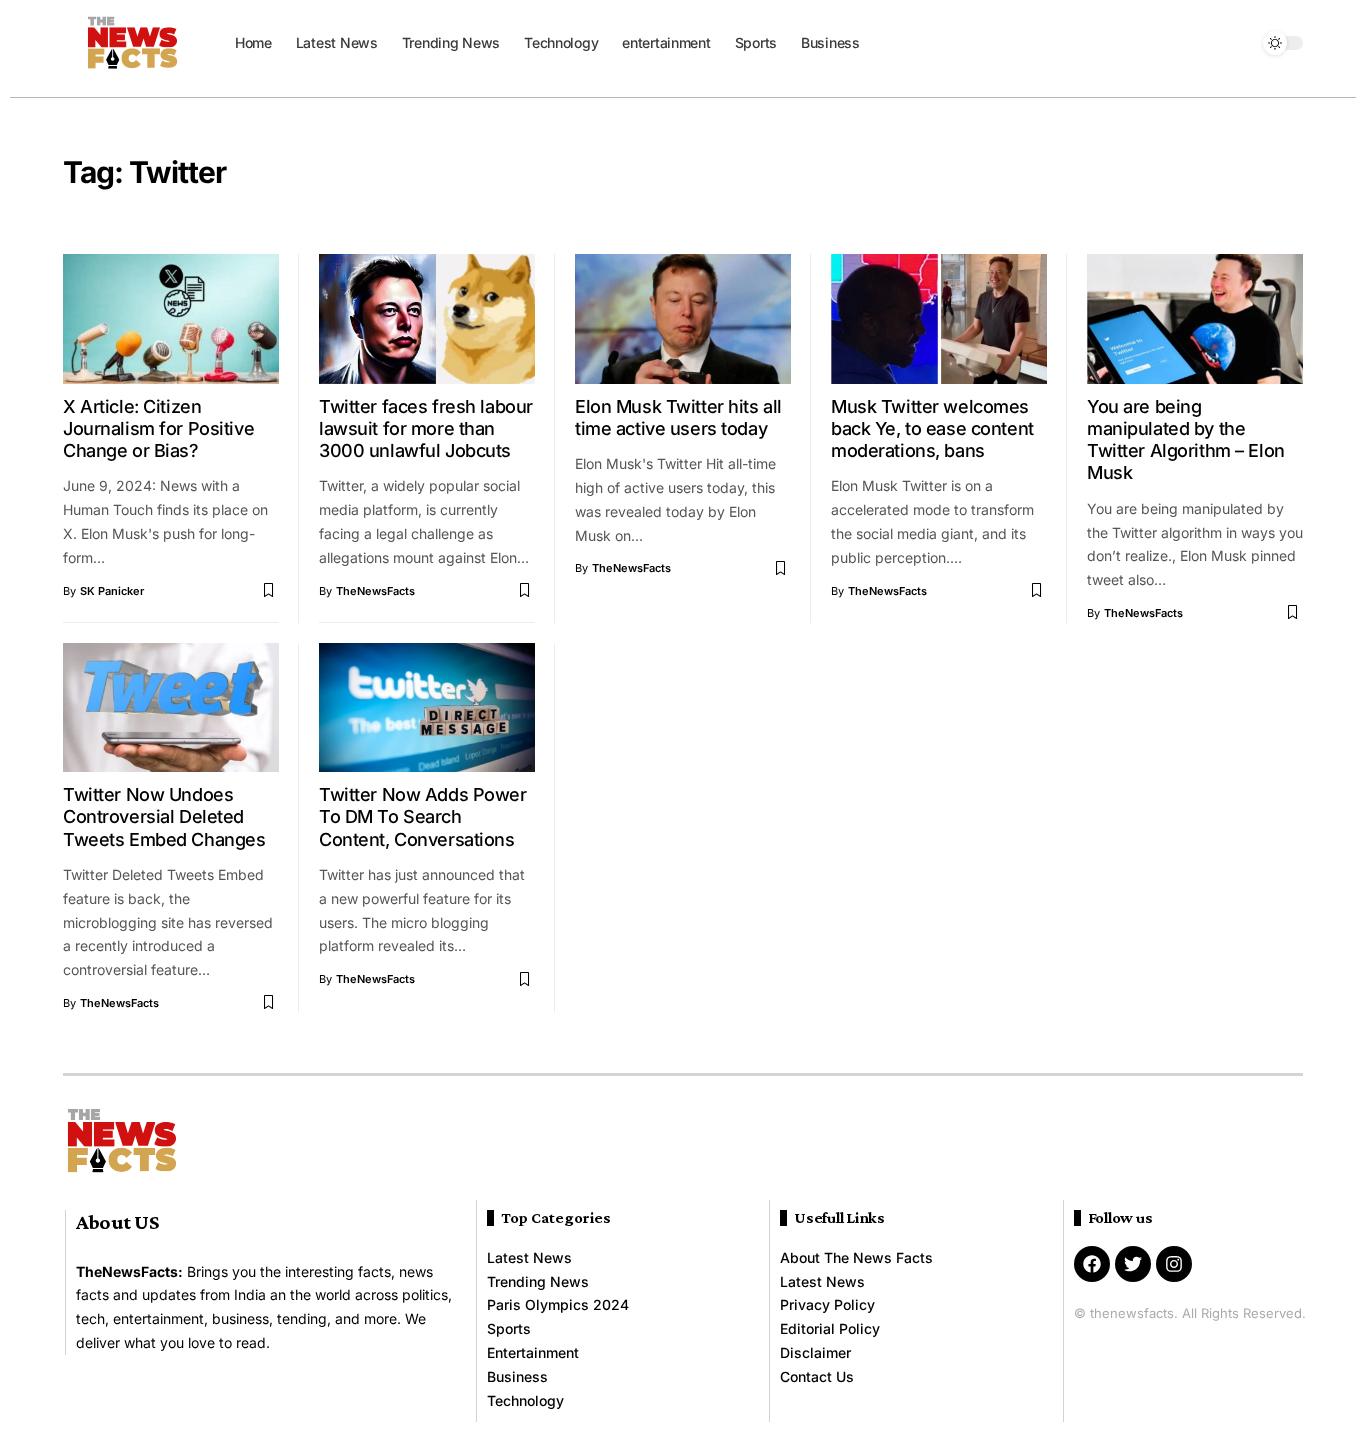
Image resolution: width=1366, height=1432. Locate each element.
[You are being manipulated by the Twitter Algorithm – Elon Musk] (1195, 319)
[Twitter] (1133, 1264)
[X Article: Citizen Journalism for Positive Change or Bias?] (171, 319)
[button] (1238, 43)
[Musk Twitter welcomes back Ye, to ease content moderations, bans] (939, 319)
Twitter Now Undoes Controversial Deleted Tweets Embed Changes (164, 817)
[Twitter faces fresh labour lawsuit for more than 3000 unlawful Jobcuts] (427, 319)
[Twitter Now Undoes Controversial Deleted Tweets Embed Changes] (171, 708)
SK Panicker (112, 591)
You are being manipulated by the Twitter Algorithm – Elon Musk (1186, 440)
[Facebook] (1092, 1264)
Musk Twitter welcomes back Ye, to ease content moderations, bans (932, 429)
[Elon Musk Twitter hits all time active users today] (683, 319)
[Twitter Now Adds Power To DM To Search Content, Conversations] (427, 708)
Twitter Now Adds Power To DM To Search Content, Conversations (423, 817)
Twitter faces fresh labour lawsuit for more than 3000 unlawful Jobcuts (426, 429)
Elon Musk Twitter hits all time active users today (678, 417)
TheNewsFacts (375, 591)
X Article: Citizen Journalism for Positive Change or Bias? (158, 429)
